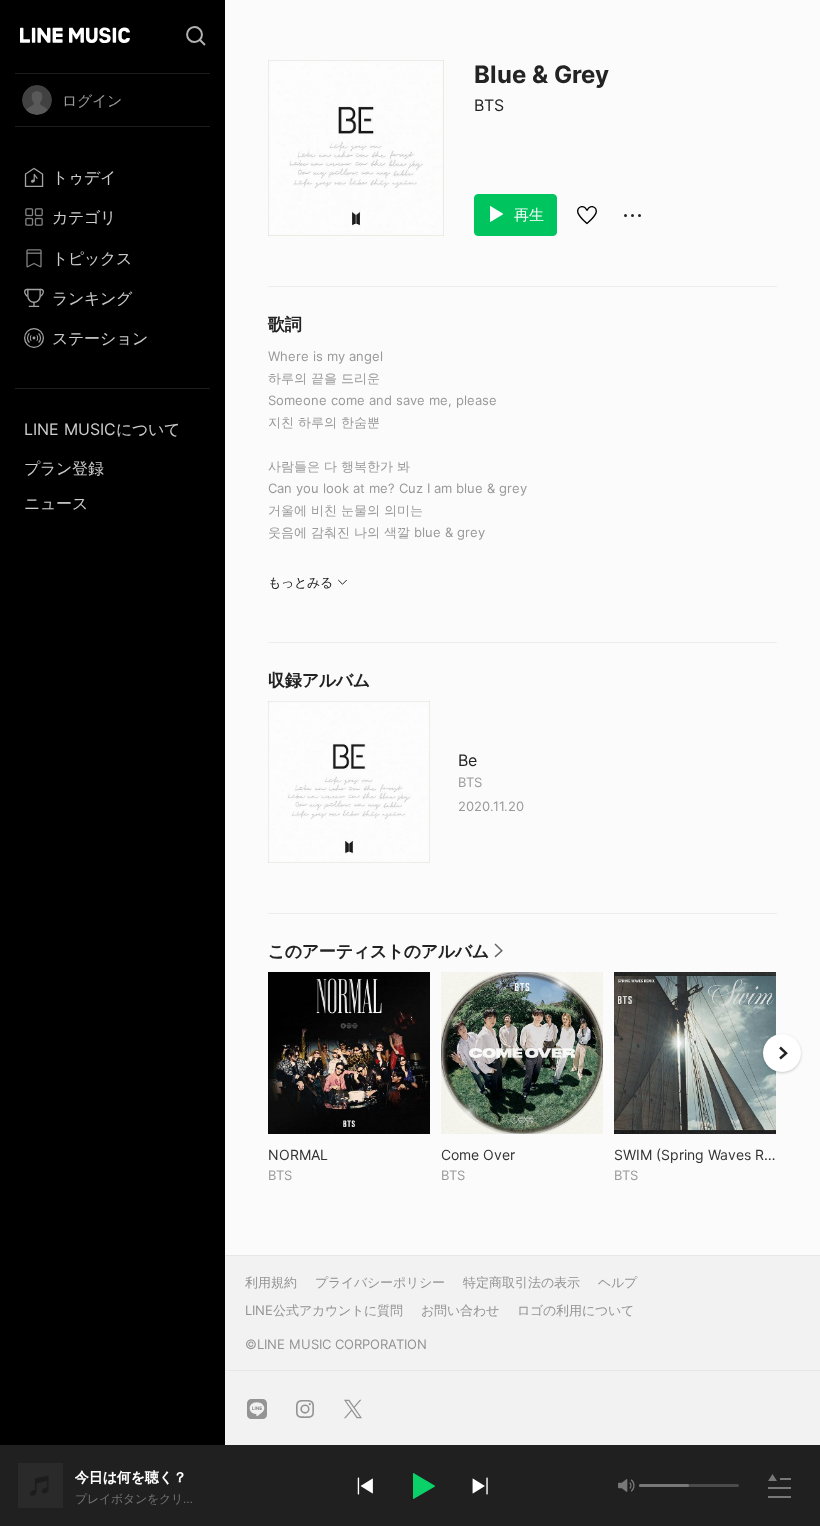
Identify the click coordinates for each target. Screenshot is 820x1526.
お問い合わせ (460, 1310)
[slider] (664, 1485)
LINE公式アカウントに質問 (324, 1310)
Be (467, 760)
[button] (422, 1486)
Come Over (519, 1154)
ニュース (56, 503)
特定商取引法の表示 (521, 1282)
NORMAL (339, 1154)
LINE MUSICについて (102, 429)
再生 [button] (527, 214)
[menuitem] (112, 177)
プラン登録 (64, 468)
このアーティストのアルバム (386, 956)
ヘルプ (617, 1282)
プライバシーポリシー (380, 1282)
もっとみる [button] (300, 582)
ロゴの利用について (575, 1310)
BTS (489, 105)
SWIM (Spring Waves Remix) (695, 1154)
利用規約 (271, 1282)
